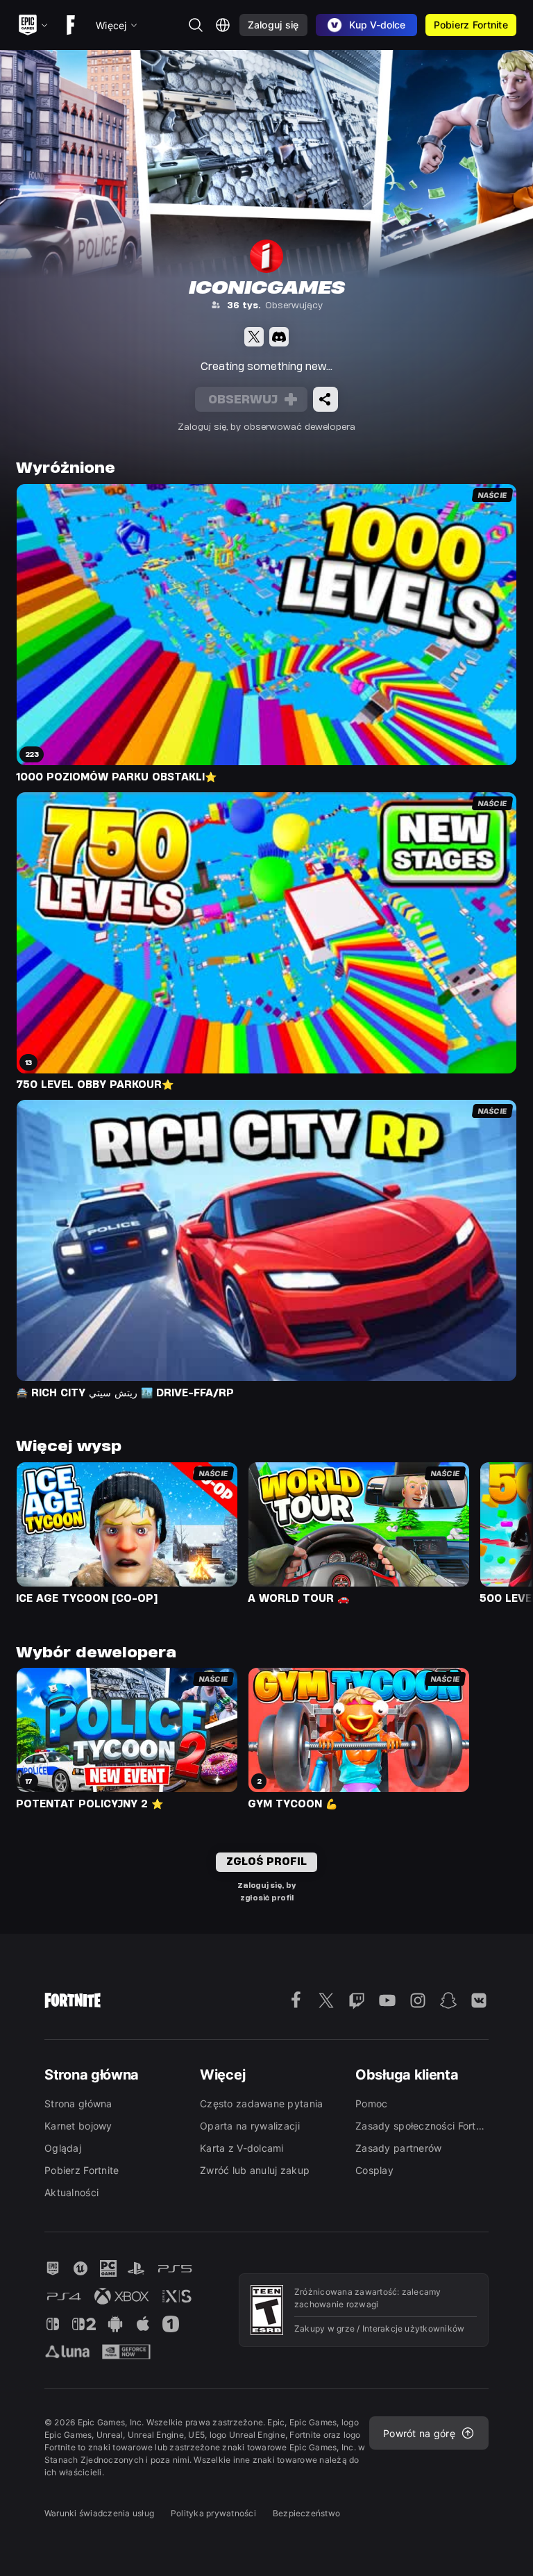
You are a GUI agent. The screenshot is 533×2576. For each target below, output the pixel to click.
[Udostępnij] (325, 399)
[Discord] (279, 337)
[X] (254, 337)
